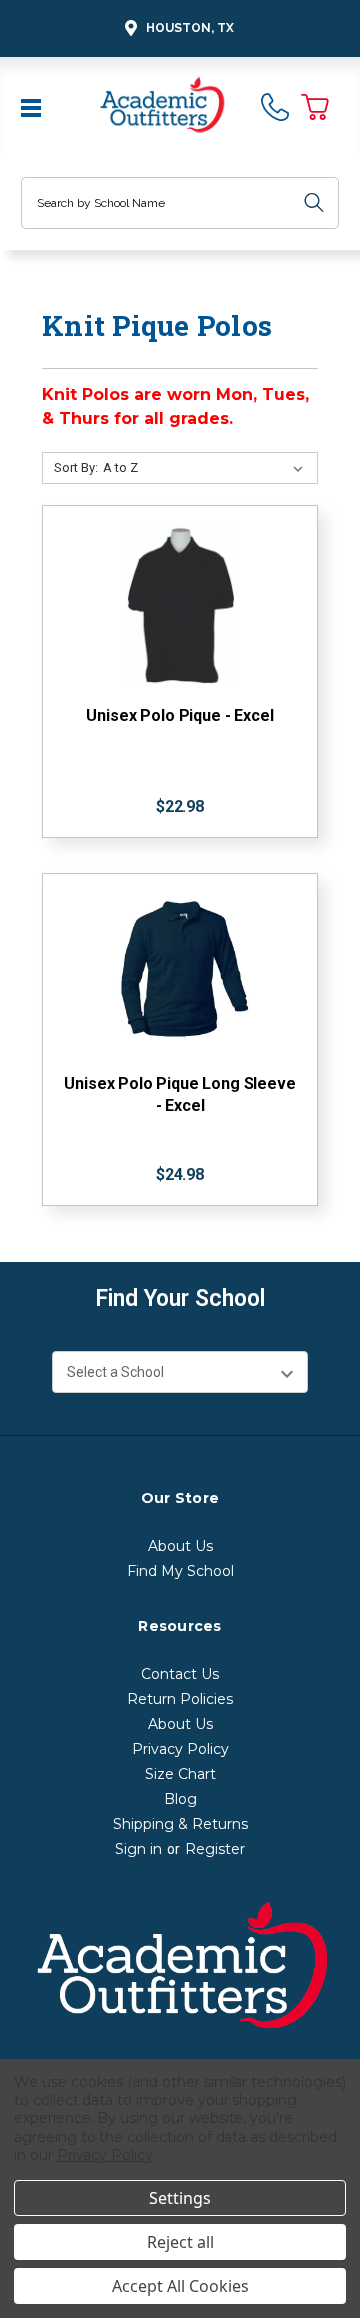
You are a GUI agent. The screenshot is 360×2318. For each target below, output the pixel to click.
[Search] (314, 203)
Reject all (180, 2242)
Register (215, 1849)
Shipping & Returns (180, 1824)
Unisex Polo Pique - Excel (179, 715)
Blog (180, 1799)
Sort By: (76, 467)
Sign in (138, 1849)
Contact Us (180, 1674)
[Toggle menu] (33, 106)
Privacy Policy (180, 1749)
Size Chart (180, 1774)
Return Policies (180, 1699)
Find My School (180, 1571)
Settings (180, 2198)
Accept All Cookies (180, 2286)
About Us (180, 1546)
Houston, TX (190, 28)
